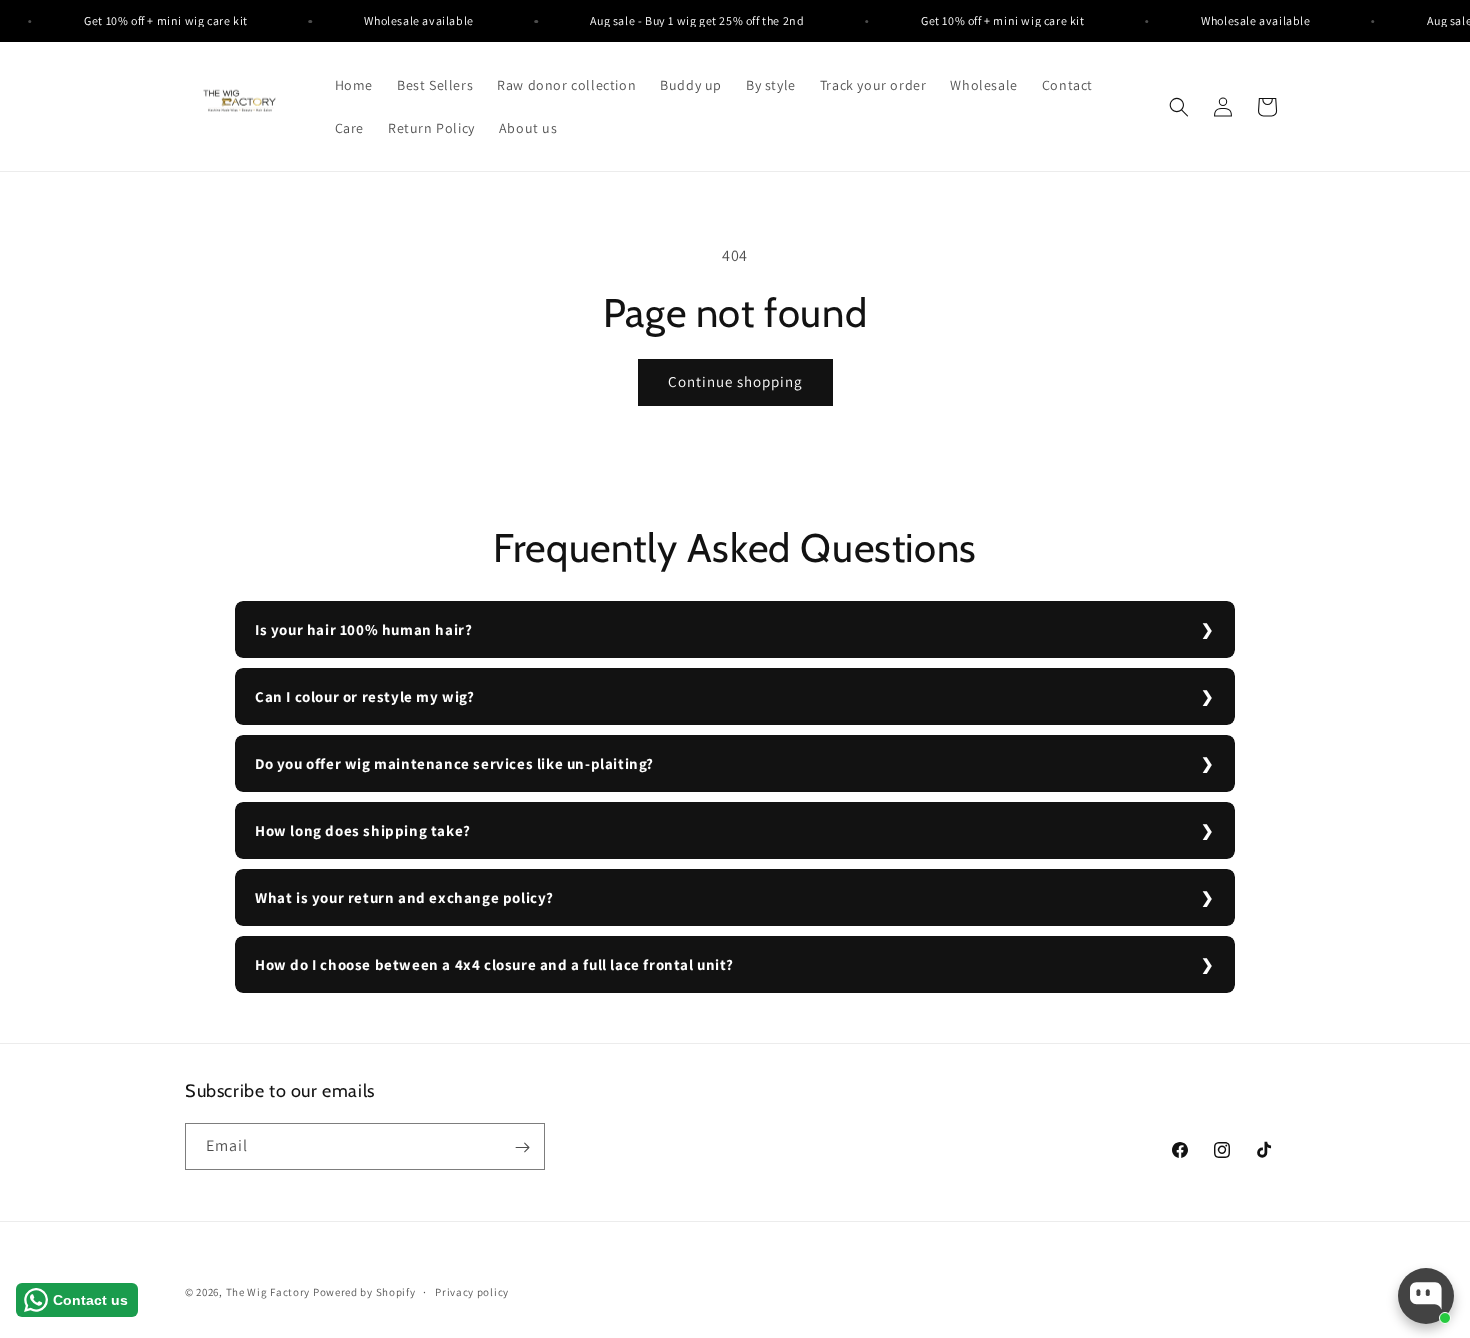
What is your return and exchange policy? (404, 897)
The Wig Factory (268, 1292)
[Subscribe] (522, 1147)
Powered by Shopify (364, 1292)
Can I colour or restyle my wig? (365, 696)
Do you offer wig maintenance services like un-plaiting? (454, 763)
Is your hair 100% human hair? (363, 629)
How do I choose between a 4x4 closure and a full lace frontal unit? (494, 964)
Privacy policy (472, 1291)
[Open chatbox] (1426, 1296)
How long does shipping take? (363, 830)
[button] (1179, 107)
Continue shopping (735, 381)
